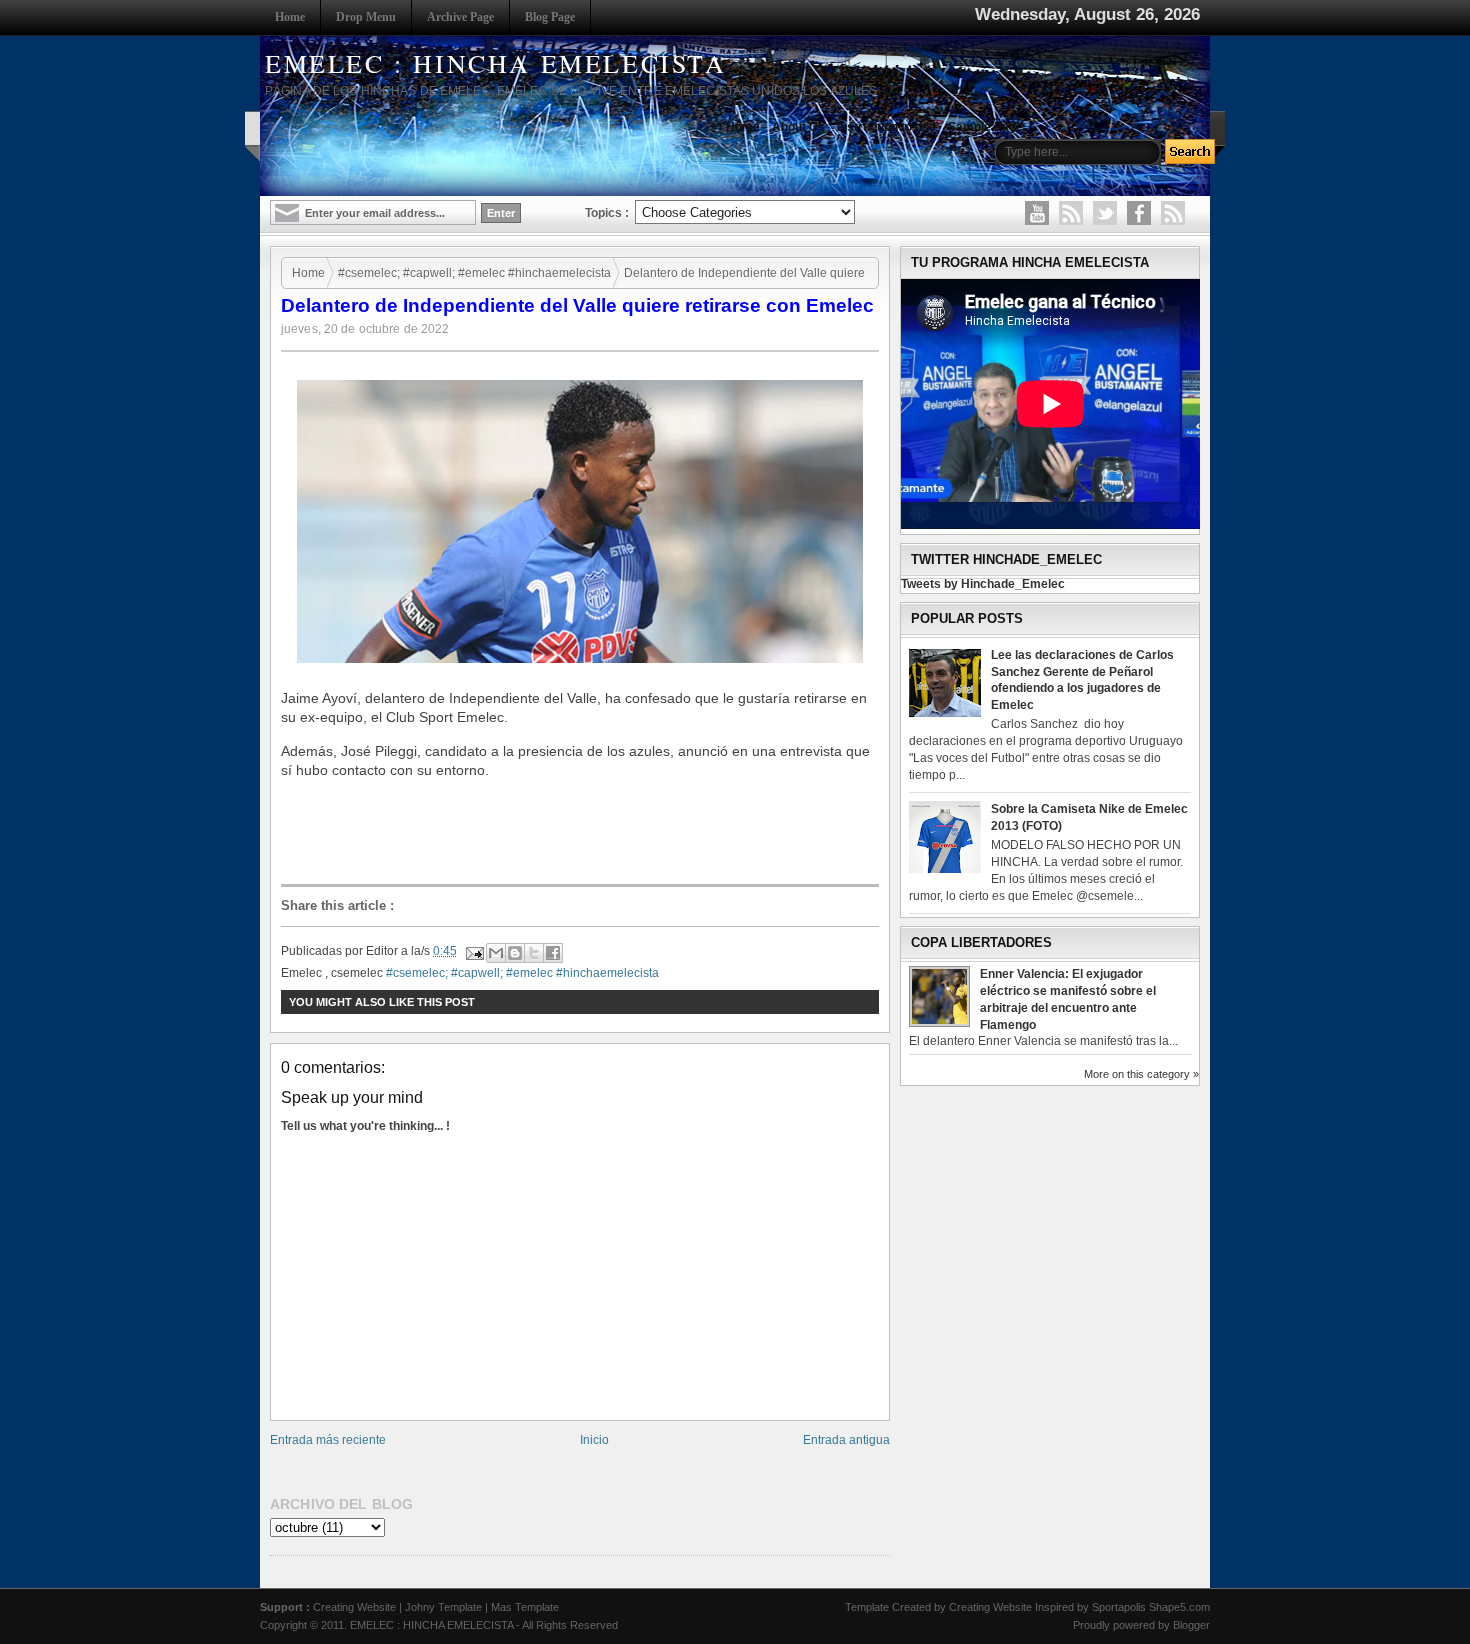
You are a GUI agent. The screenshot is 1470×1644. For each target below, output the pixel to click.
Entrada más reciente (328, 1440)
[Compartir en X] (534, 953)
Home (290, 17)
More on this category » (1141, 1074)
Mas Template (525, 1607)
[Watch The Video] (1037, 213)
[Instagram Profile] (1071, 213)
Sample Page (985, 127)
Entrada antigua (846, 1440)
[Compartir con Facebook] (553, 953)
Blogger (1191, 1625)
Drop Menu (366, 17)
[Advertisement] (585, 833)
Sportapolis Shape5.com (1151, 1607)
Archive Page (460, 17)
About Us (798, 127)
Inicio (594, 1440)
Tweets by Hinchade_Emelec (983, 584)
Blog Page (550, 17)
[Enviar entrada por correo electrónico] (473, 951)
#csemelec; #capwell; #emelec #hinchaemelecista (474, 273)
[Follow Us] (1105, 213)
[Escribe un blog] (515, 953)
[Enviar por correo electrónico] (496, 953)
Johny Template (443, 1607)
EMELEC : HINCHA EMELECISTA (496, 63)
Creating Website (354, 1607)
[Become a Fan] (1139, 213)
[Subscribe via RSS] (1173, 213)
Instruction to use (886, 127)
